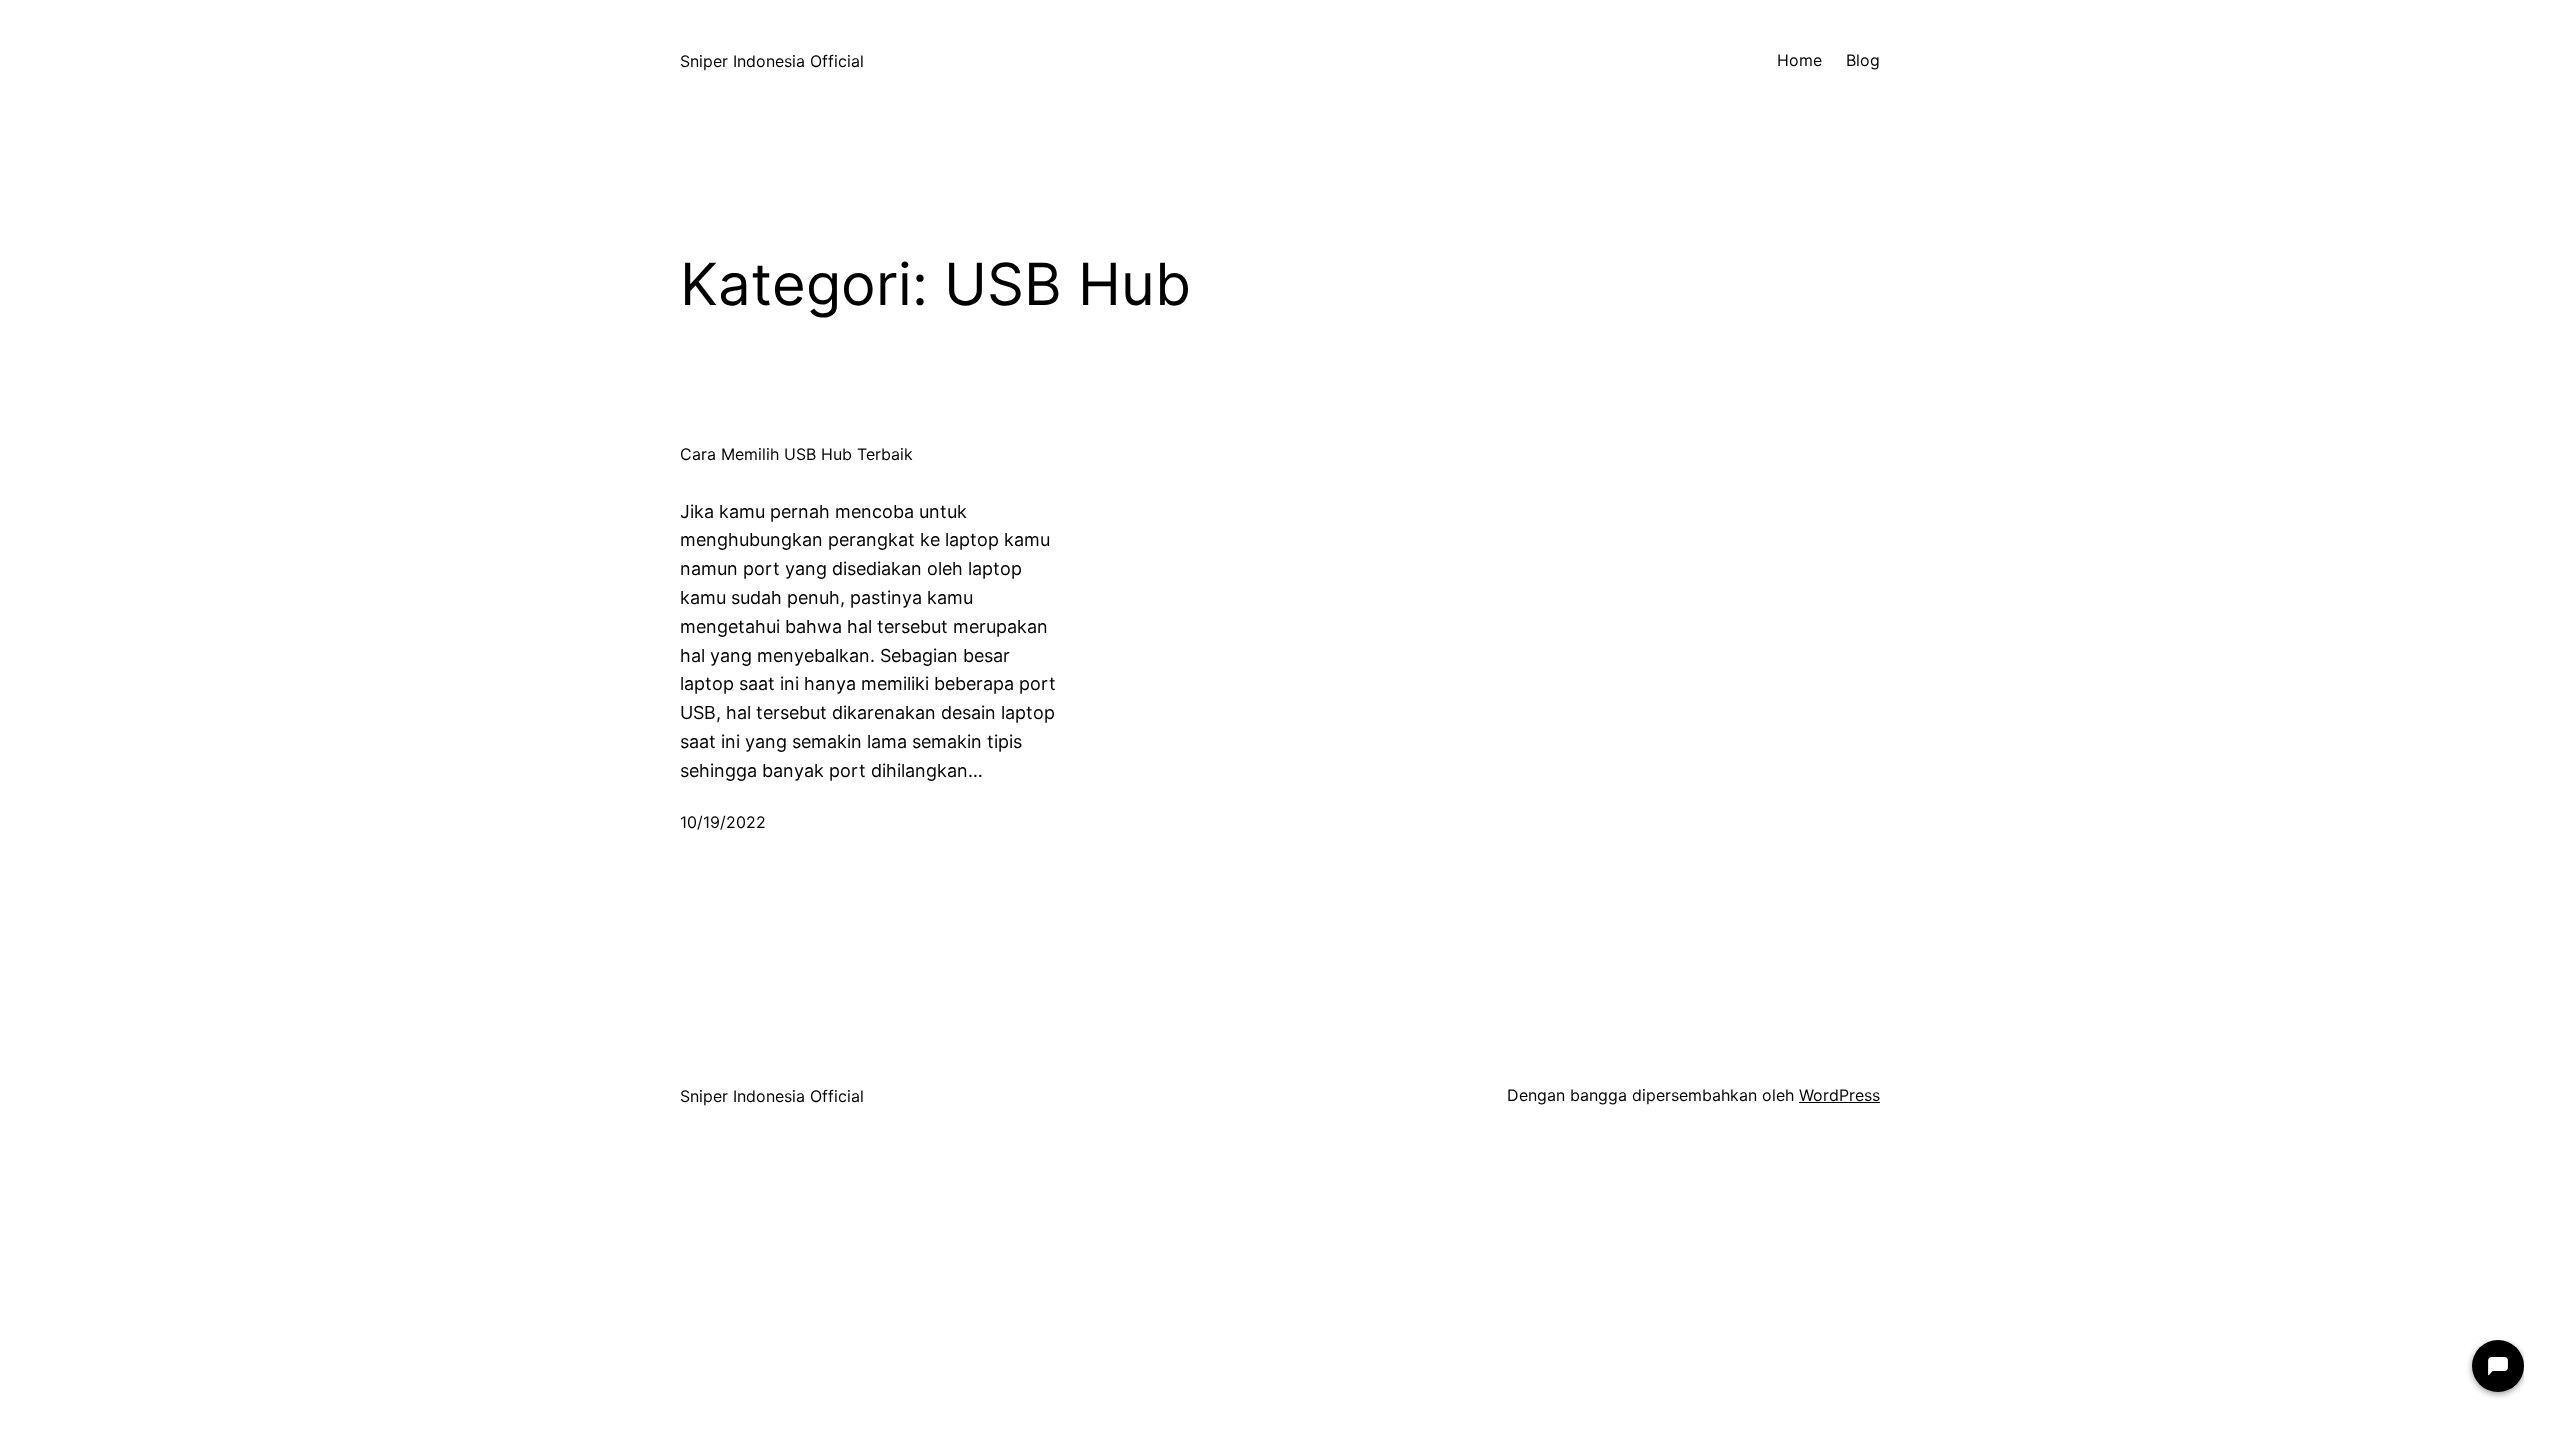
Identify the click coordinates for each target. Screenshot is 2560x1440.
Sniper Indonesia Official (772, 61)
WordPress (1839, 1095)
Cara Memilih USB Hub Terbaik (796, 454)
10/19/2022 (723, 822)
